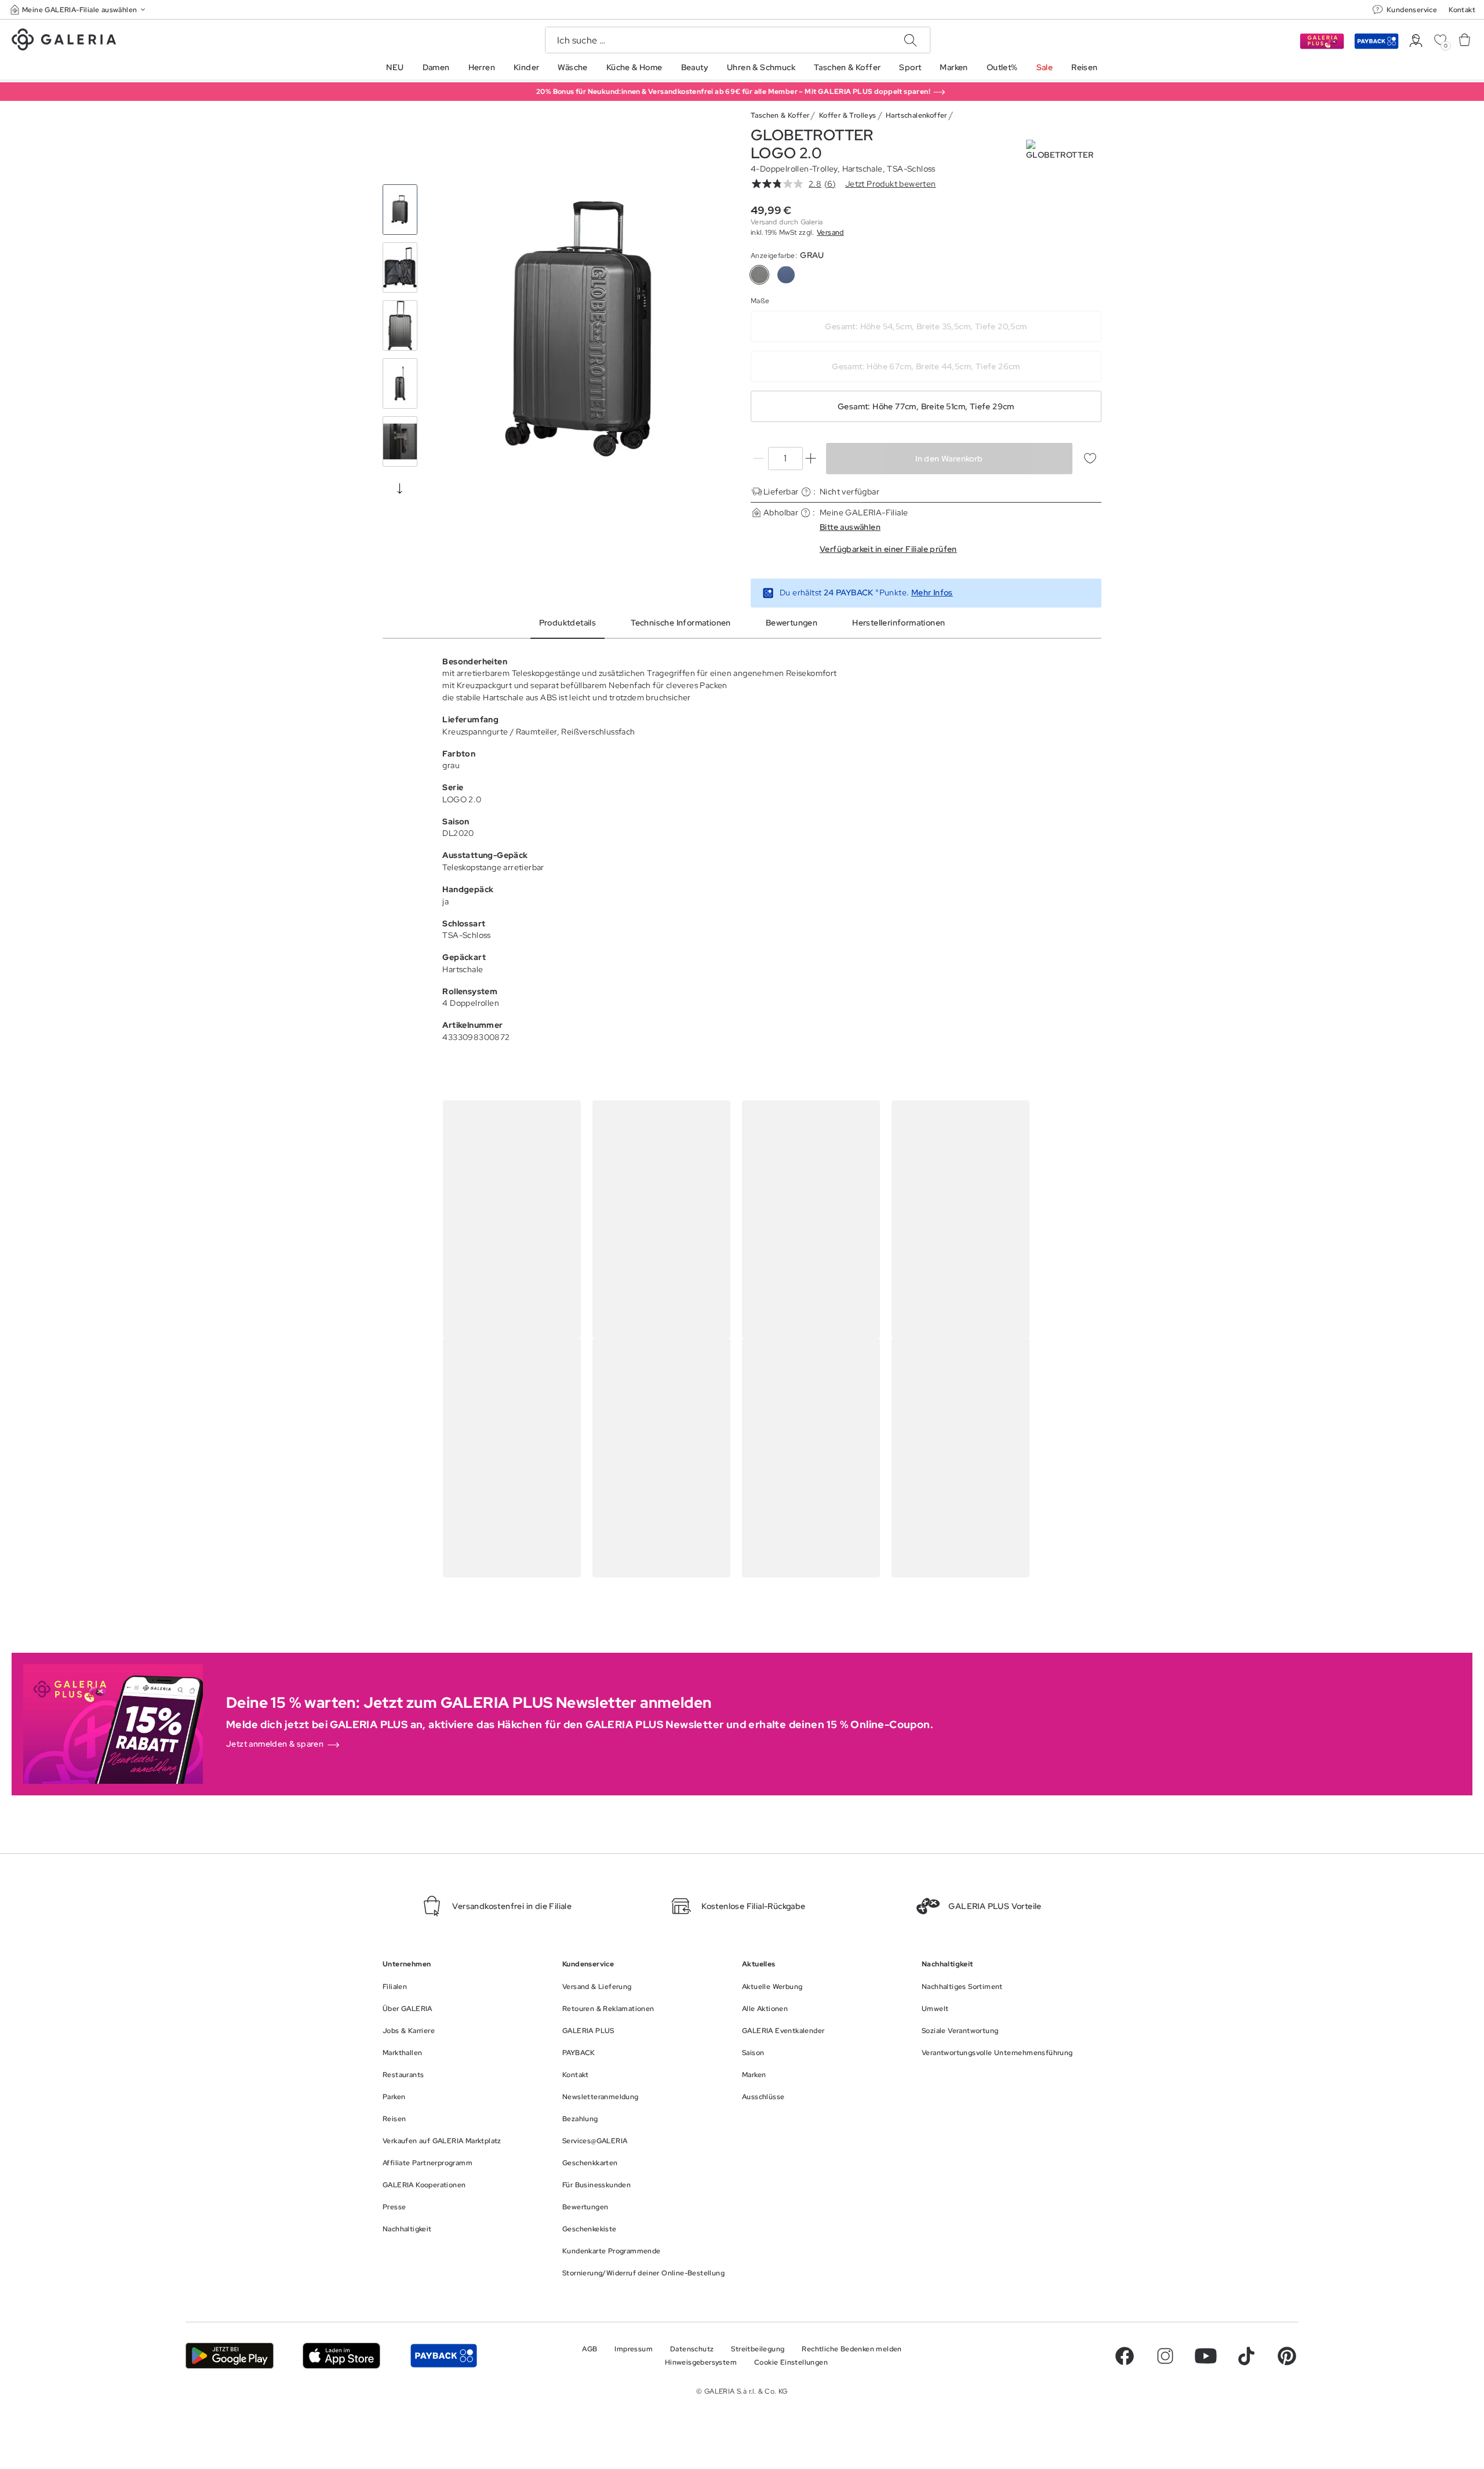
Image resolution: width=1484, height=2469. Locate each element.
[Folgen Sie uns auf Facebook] (1125, 2356)
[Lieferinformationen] (806, 492)
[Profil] (1416, 41)
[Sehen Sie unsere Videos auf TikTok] (1246, 2356)
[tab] (581, 329)
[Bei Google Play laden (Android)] (230, 2356)
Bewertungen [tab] (792, 623)
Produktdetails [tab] (568, 623)
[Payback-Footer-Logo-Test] (443, 2356)
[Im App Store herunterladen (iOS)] (342, 2356)
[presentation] (400, 488)
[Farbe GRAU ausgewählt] (759, 275)
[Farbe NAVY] (786, 275)
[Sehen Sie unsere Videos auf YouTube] (1206, 2356)
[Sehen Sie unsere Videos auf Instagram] (1165, 2356)
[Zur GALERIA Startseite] (64, 41)
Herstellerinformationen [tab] (899, 623)
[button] (79, 10)
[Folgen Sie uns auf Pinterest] (1287, 2356)
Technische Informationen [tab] (681, 623)
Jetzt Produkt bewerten (891, 184)
